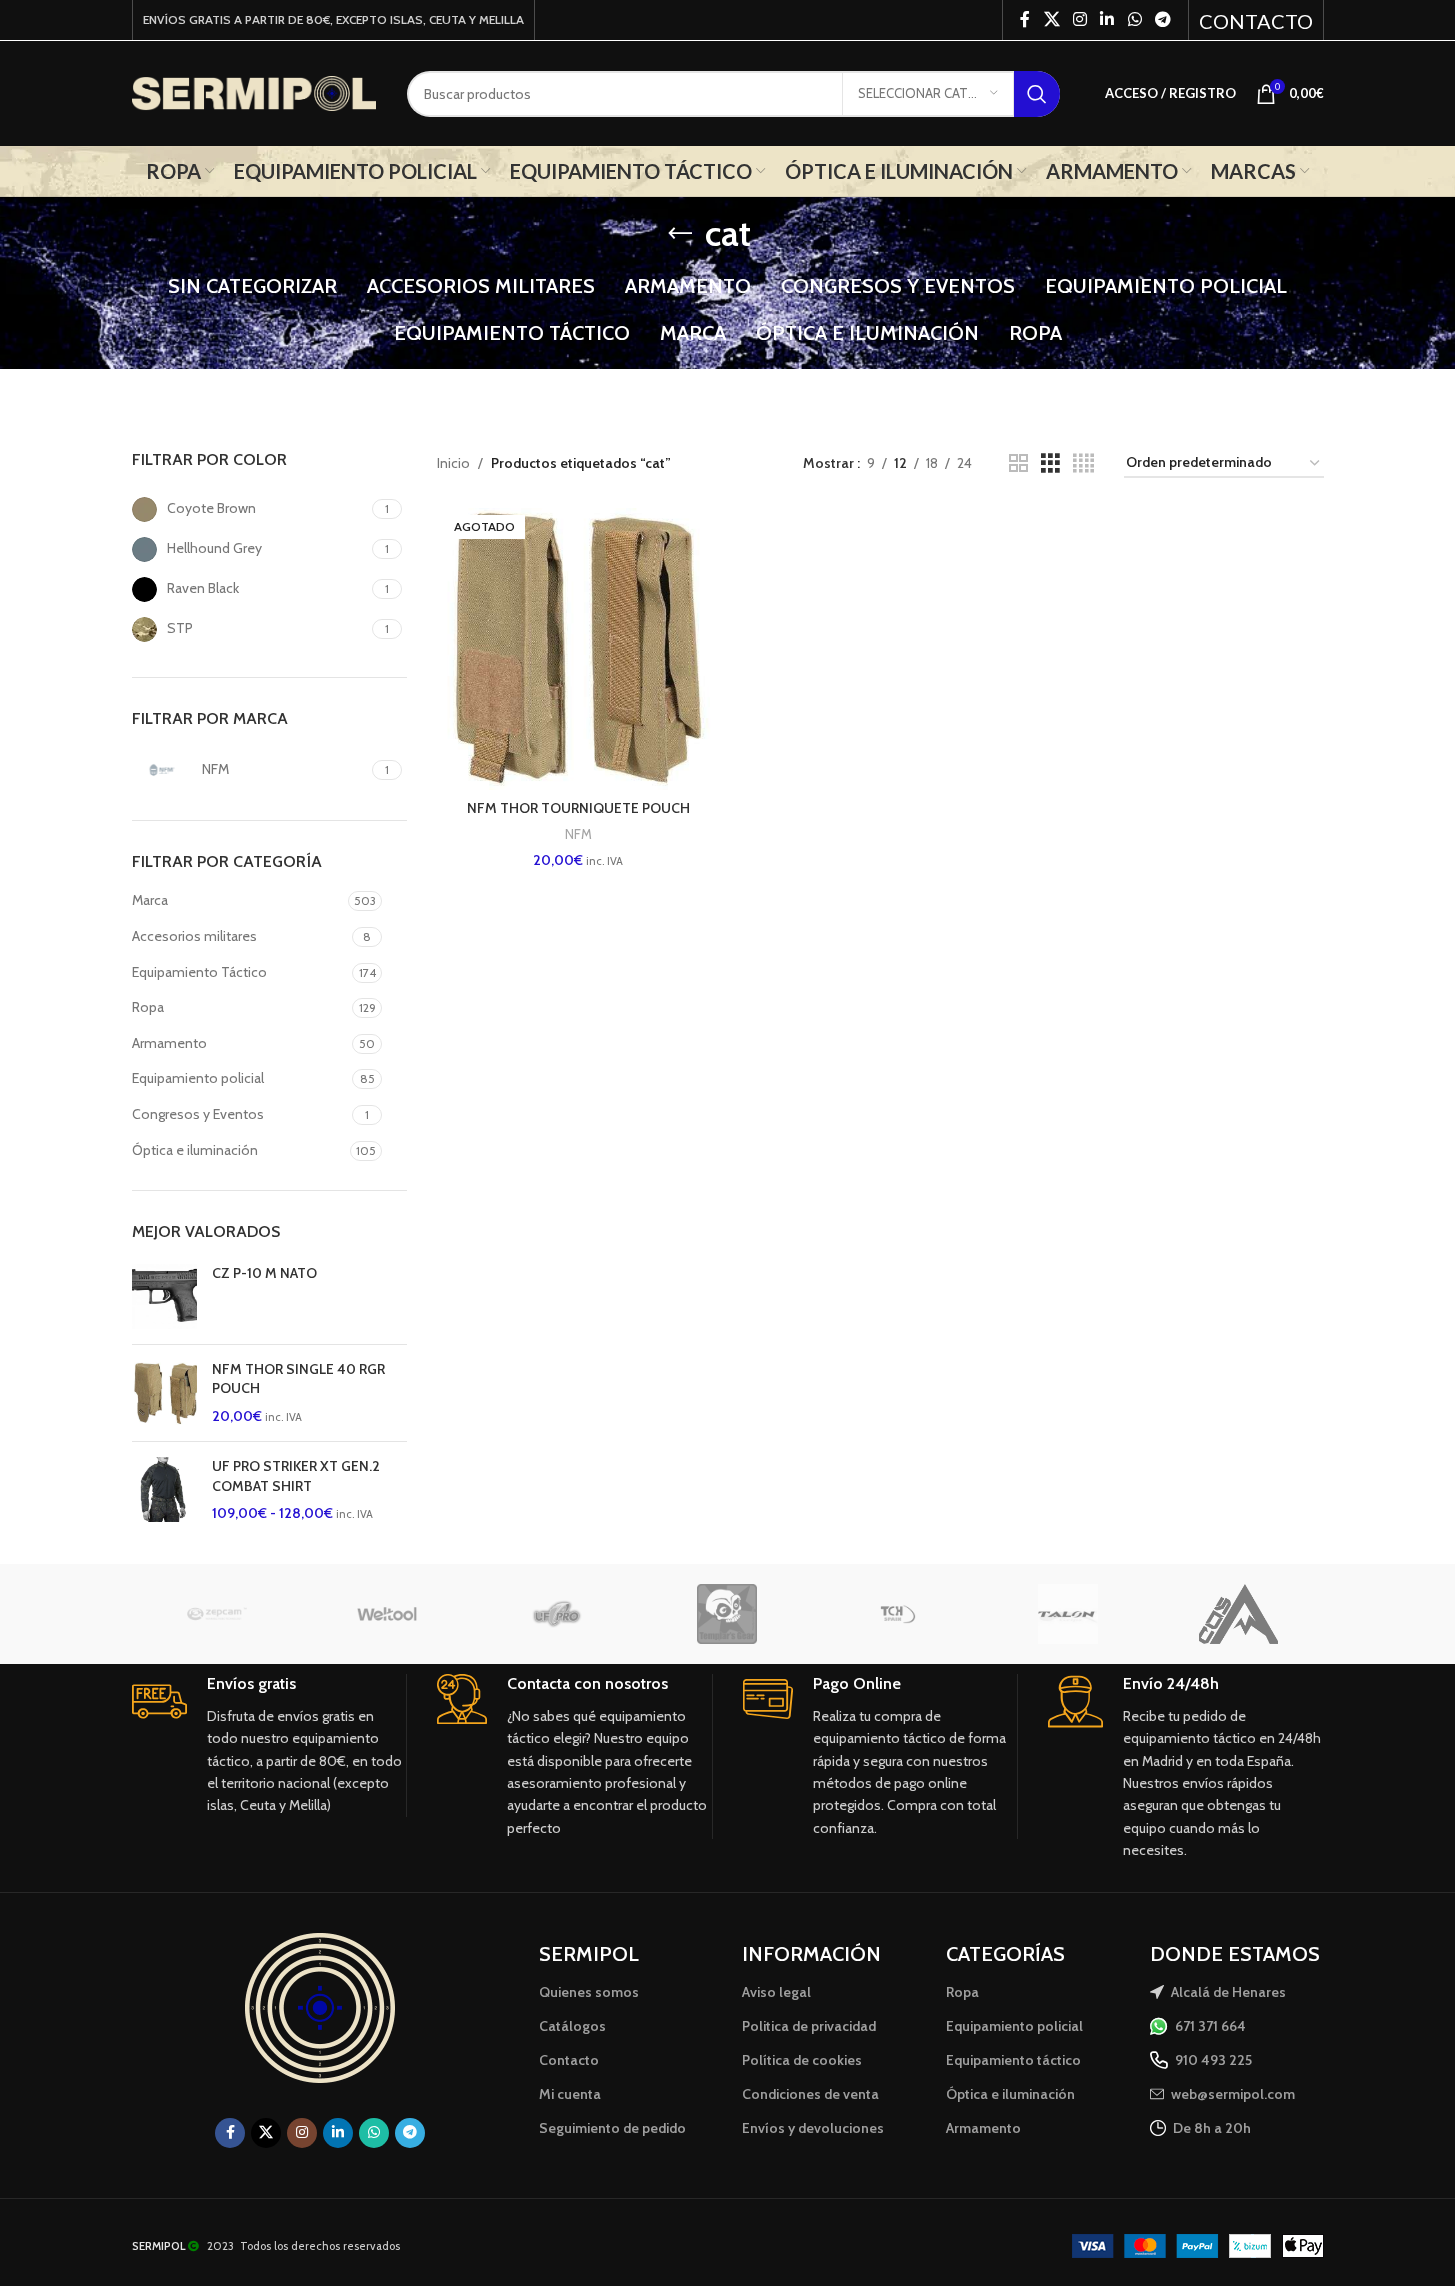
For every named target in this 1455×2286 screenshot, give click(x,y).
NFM (578, 834)
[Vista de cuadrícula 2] (1018, 463)
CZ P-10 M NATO (264, 1273)
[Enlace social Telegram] (1162, 19)
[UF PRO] (557, 1614)
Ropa (148, 1007)
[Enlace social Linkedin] (1107, 19)
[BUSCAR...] (1037, 94)
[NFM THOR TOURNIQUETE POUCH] (578, 649)
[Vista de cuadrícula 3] (1050, 463)
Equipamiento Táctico (199, 972)
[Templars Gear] (727, 1614)
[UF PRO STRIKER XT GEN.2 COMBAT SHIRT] (164, 1490)
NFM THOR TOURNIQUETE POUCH (578, 808)
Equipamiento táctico (1013, 2060)
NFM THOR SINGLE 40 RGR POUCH (298, 1379)
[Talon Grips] (1068, 1614)
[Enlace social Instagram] (1079, 19)
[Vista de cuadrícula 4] (1083, 463)
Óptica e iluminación (195, 1150)
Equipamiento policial (198, 1078)
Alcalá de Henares (1228, 1992)
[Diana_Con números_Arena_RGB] (320, 2008)
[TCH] (898, 1614)
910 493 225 (1213, 2060)
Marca (150, 900)
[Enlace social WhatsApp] (1134, 19)
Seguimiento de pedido (612, 2128)
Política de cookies (802, 2060)
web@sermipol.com (1233, 2094)
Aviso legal (776, 1992)
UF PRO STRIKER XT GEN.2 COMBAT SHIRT (296, 1476)
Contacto (569, 2060)
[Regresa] (680, 234)
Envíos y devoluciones (813, 2128)
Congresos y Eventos (198, 1114)
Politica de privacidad (809, 2026)
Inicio (453, 463)
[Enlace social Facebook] (1025, 19)
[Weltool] (387, 1614)
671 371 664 (1210, 2026)
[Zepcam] (217, 1614)
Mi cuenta (570, 2094)
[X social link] (1051, 19)
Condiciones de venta (810, 2094)
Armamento (169, 1043)
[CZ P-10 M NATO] (164, 1296)
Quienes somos (589, 1992)
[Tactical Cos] (1238, 1614)
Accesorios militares (194, 936)
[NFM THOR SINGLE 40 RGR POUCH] (164, 1393)
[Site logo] (254, 92)
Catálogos (572, 2026)
